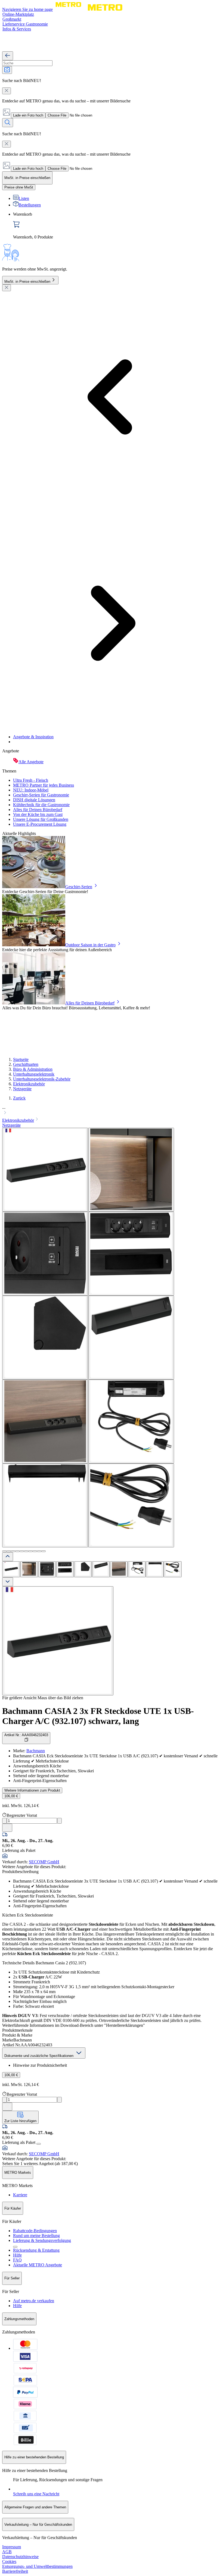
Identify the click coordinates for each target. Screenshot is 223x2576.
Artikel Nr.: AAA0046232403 (26, 1735)
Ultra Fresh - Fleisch (31, 780)
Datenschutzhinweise (20, 2557)
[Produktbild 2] (29, 1569)
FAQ (17, 2260)
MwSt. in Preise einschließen (27, 282)
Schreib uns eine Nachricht (36, 2494)
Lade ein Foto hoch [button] (28, 115)
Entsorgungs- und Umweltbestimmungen (37, 2566)
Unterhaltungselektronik (34, 1074)
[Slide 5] (22, 1551)
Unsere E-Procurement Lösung (40, 824)
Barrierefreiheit (15, 2571)
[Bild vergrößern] (58, 1641)
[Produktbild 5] (83, 1569)
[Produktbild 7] (119, 1569)
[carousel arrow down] (8, 1582)
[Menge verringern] (4, 1821)
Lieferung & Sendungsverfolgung (42, 2240)
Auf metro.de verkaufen (34, 2301)
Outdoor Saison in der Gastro (90, 945)
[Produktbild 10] (173, 1569)
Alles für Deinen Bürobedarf (38, 810)
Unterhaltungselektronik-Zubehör (42, 1079)
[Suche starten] (8, 123)
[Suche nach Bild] (7, 70)
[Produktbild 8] (137, 1569)
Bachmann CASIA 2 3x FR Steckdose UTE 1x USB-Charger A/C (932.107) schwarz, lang (98, 1716)
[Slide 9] (39, 1551)
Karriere (20, 2195)
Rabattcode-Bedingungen (35, 2231)
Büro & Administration (33, 1069)
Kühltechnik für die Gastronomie (41, 805)
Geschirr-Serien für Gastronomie (41, 795)
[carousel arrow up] (8, 1557)
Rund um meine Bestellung (36, 2236)
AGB (7, 2552)
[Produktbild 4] (65, 1569)
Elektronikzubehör (29, 1084)
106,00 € (11, 1796)
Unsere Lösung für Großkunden (41, 819)
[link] (117, 226)
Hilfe (17, 2255)
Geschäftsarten (26, 1064)
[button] (112, 1111)
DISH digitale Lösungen (34, 800)
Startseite (21, 1059)
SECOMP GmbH (44, 1862)
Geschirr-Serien (79, 887)
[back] (8, 56)
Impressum (12, 2547)
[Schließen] (7, 288)
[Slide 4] (17, 1551)
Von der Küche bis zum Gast (38, 814)
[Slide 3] (13, 1551)
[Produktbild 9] (155, 1569)
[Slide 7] (30, 1551)
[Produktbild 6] (101, 1569)
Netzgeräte (22, 1089)
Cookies (9, 2561)
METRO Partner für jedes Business (44, 785)
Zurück (19, 1098)
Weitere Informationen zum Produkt (32, 1790)
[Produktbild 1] (11, 1569)
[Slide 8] (35, 1551)
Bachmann (36, 1751)
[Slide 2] (9, 1551)
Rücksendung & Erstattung (36, 2250)
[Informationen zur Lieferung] (39, 2144)
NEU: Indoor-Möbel (31, 790)
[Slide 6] (26, 1551)
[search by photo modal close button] (7, 91)
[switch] (19, 187)
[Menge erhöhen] (59, 1821)
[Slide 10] (44, 1551)
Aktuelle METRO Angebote (38, 2265)
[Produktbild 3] (47, 1569)
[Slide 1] (4, 1551)
